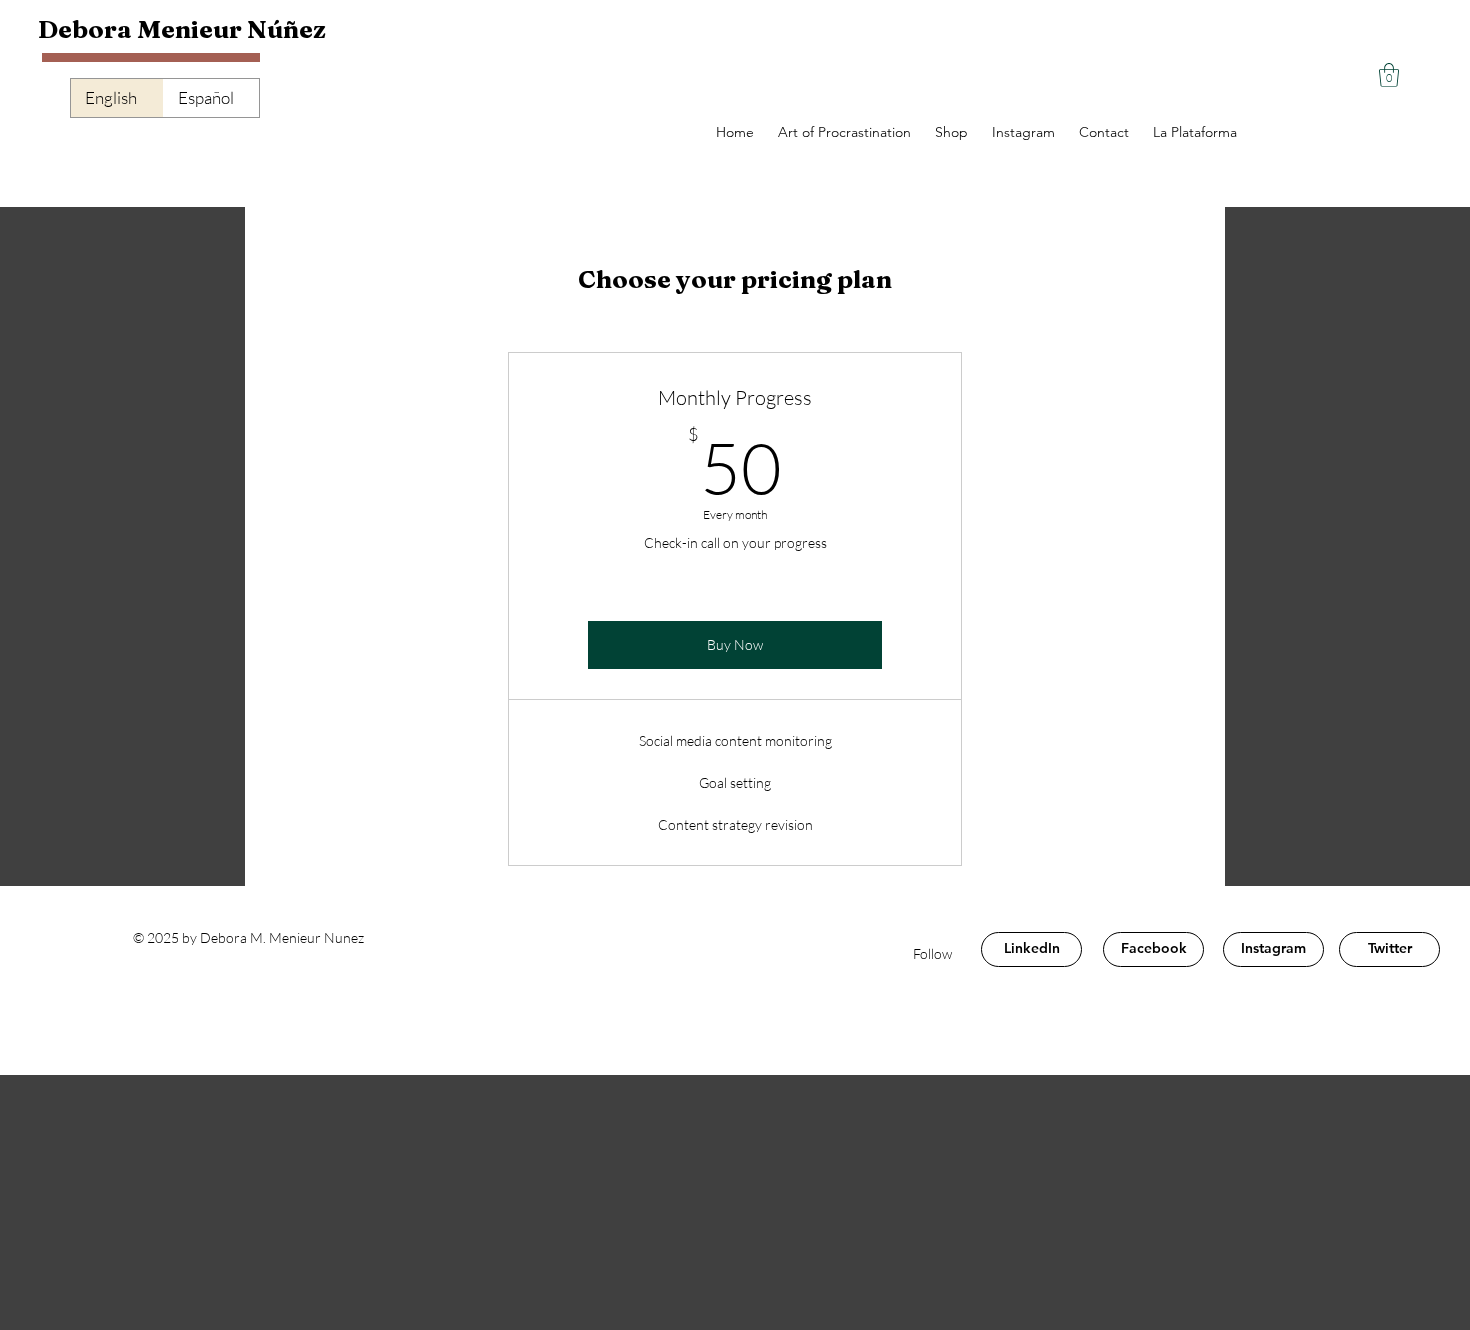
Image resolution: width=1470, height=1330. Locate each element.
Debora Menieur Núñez (184, 29)
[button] (1389, 75)
